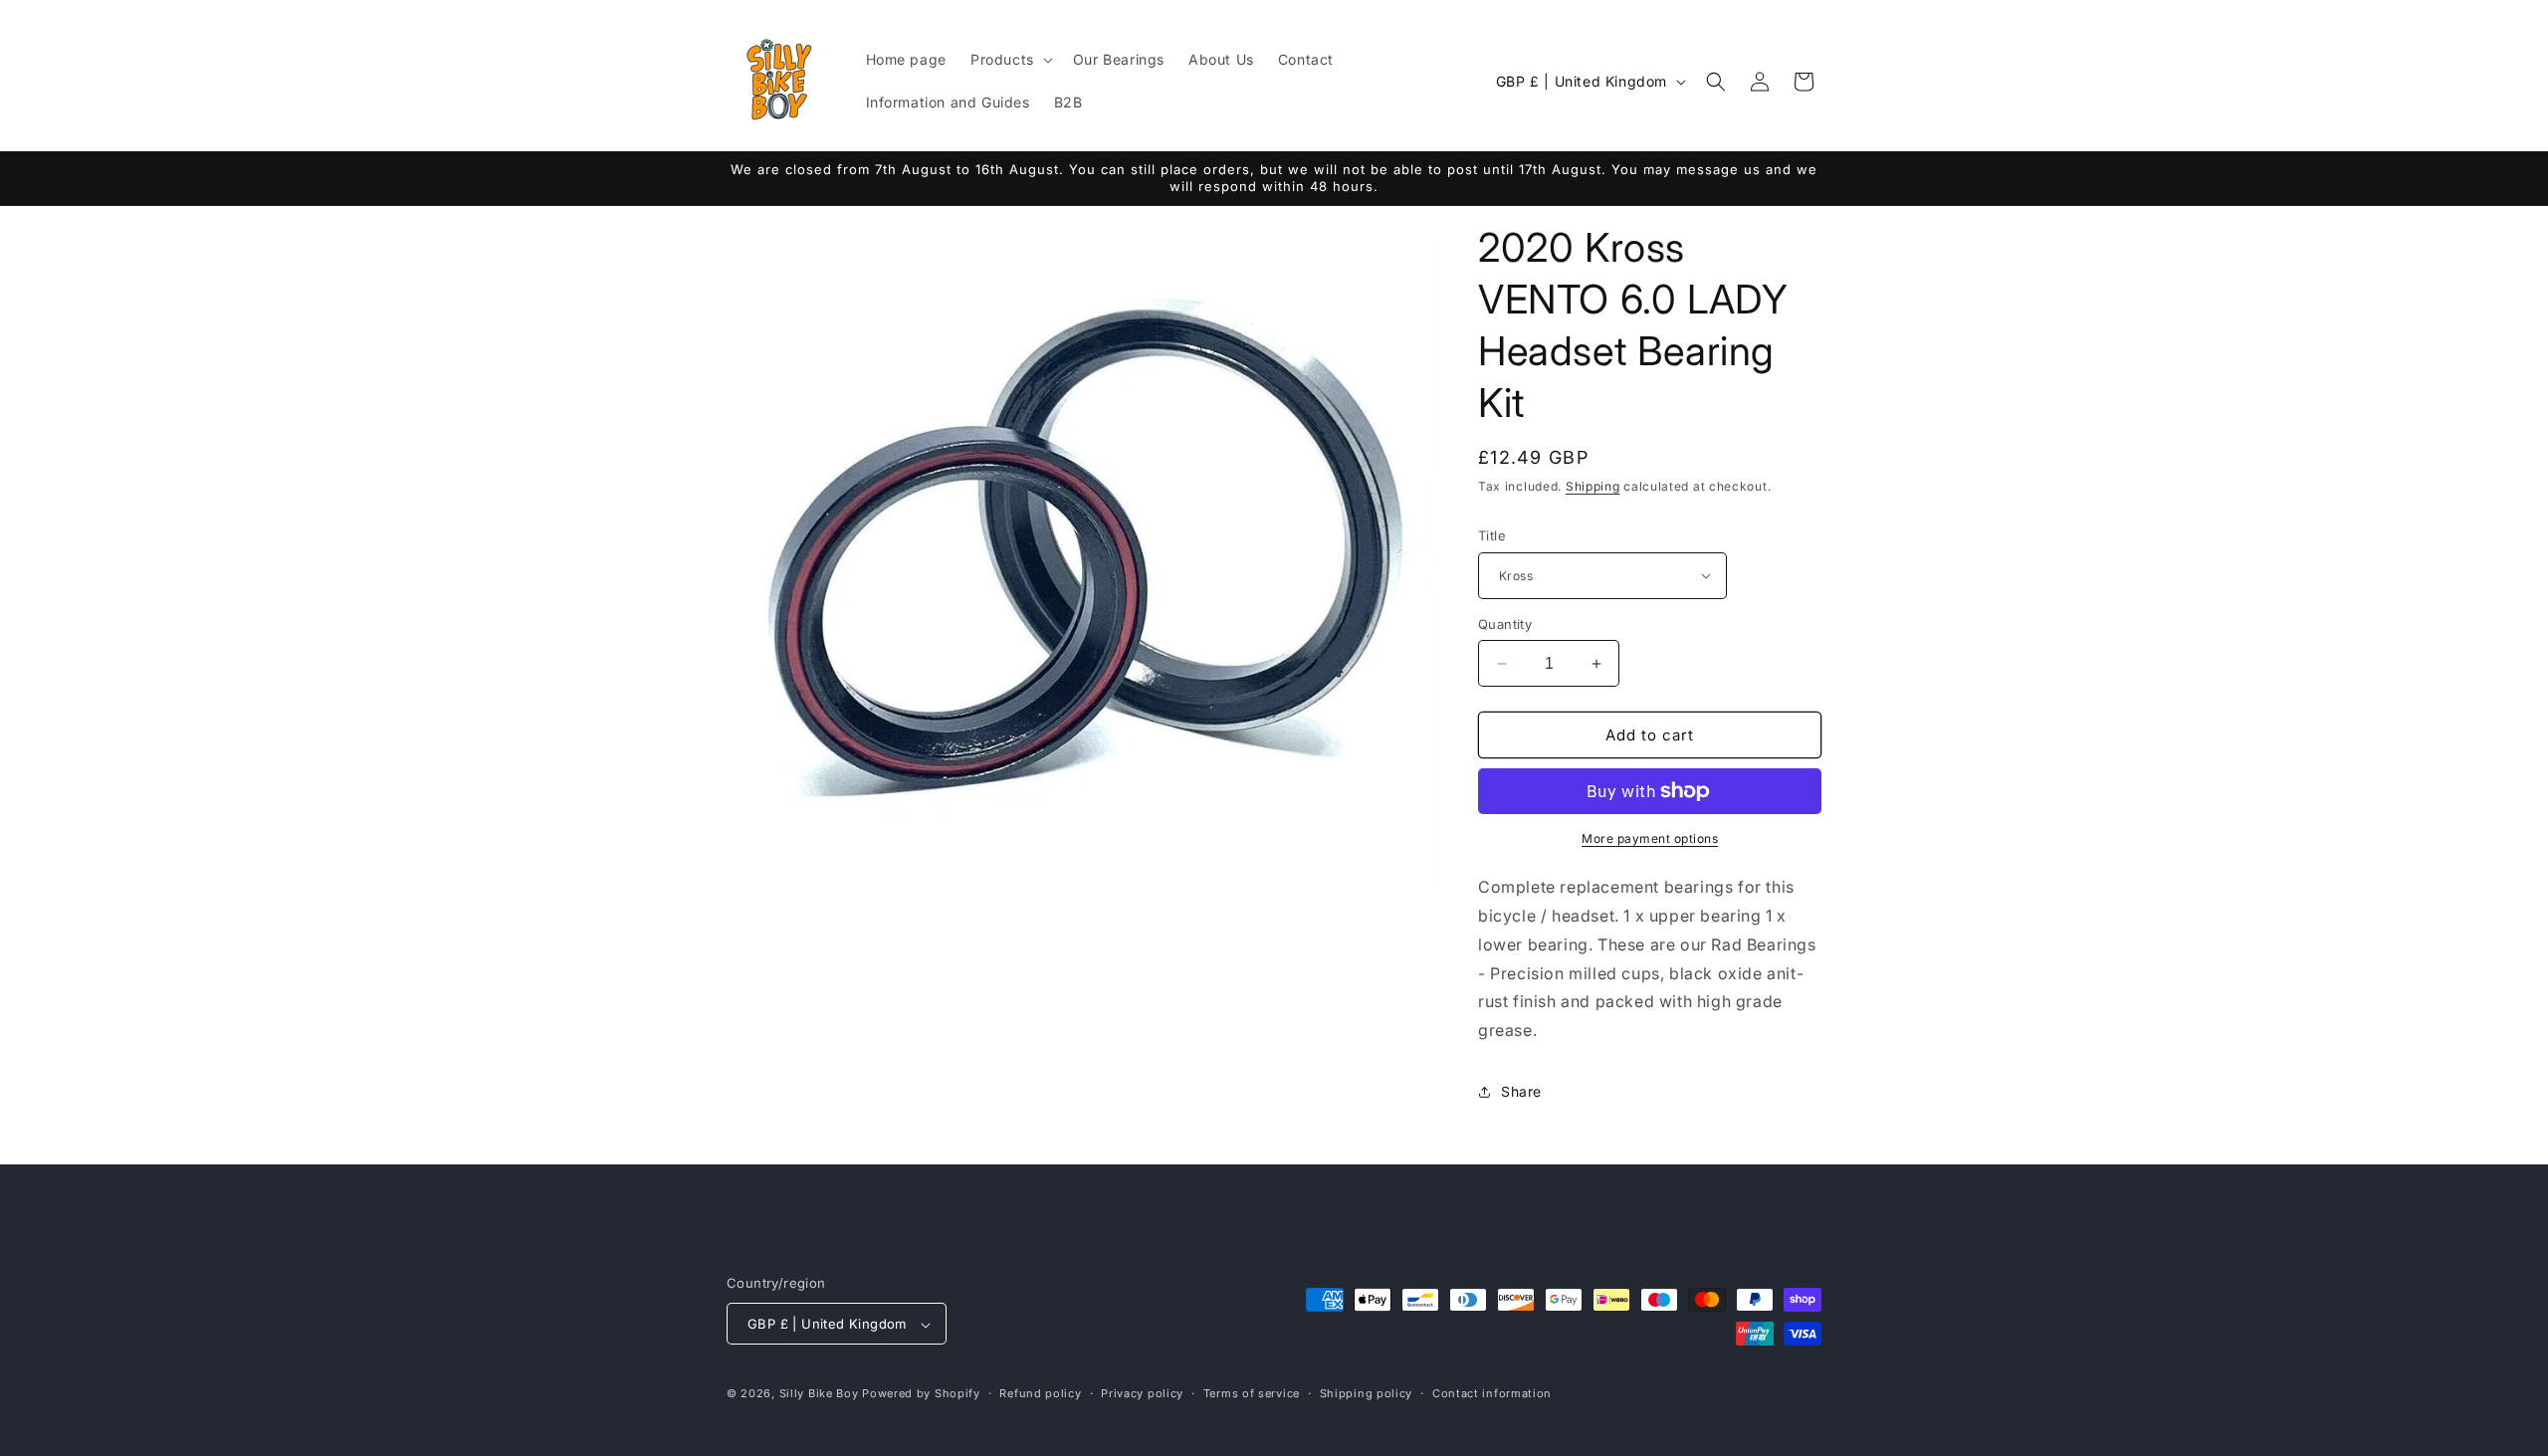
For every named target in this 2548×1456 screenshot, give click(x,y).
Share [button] (1521, 1092)
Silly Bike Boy (819, 1394)
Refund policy (1040, 1393)
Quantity (1505, 624)
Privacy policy (1142, 1393)
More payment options (1650, 838)
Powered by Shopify (921, 1394)
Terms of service (1252, 1393)
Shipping (1593, 486)
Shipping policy (1367, 1393)
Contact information (1492, 1393)
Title (1492, 535)
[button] (1010, 60)
